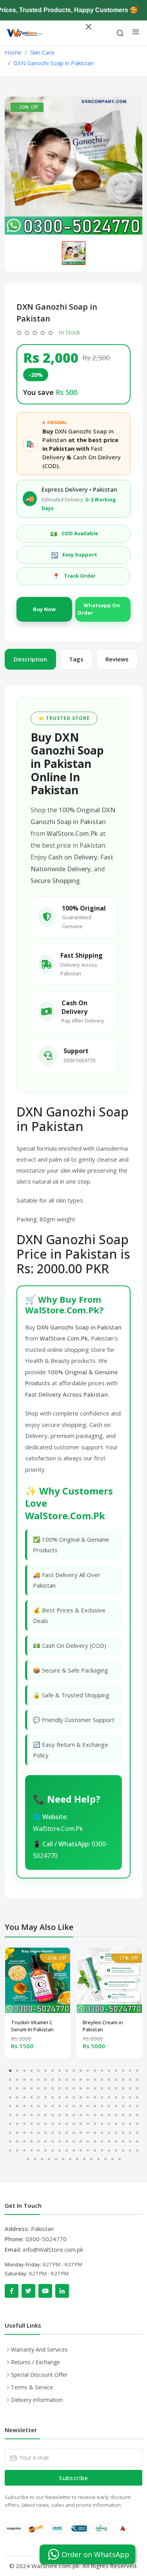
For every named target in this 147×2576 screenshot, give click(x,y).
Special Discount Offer (39, 2375)
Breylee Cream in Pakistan (103, 2026)
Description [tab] (30, 659)
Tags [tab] (76, 659)
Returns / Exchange (35, 2362)
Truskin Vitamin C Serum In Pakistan (32, 2026)
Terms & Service (32, 2387)
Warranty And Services (39, 2349)
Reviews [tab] (117, 659)
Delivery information (37, 2400)
